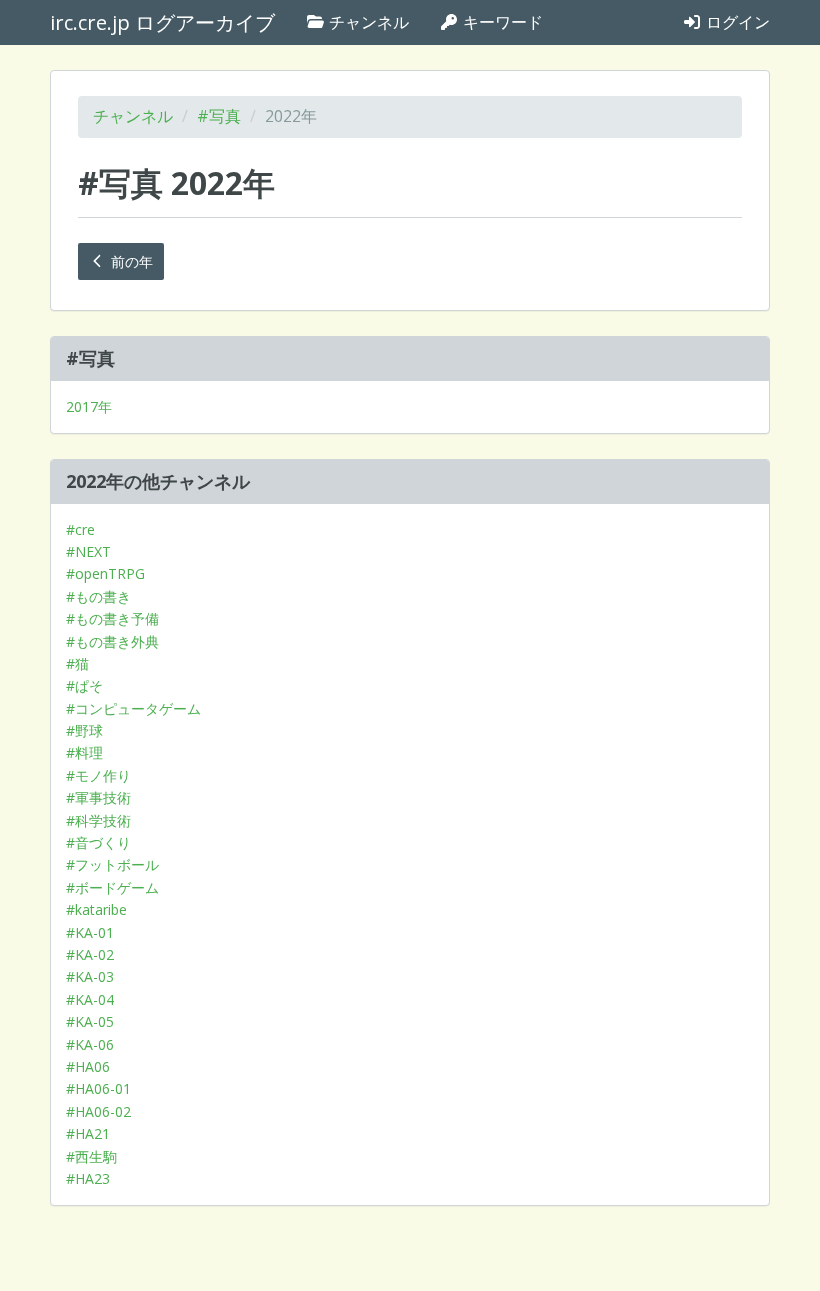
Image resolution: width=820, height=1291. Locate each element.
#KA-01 (90, 932)
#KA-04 (90, 999)
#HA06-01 (98, 1088)
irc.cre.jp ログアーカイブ (162, 22)
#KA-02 (90, 954)
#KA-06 (90, 1044)
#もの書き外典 (112, 641)
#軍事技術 (98, 797)
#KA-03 (90, 976)
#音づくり (98, 842)
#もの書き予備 (112, 618)
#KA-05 (90, 1021)
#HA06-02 (98, 1111)
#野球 (84, 730)
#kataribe (96, 909)
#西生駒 (91, 1156)
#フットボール (112, 864)
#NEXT (88, 551)
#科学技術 (98, 820)
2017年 (89, 406)
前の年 (130, 261)
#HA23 (88, 1178)
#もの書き (98, 596)
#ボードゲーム (112, 887)
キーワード (501, 22)
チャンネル (367, 22)
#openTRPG (105, 573)
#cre (80, 529)
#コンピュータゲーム (133, 708)
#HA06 (88, 1066)
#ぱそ (84, 685)
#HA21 (88, 1133)
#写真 (219, 116)
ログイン (736, 22)
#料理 (84, 752)
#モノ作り (98, 775)
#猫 (77, 663)
